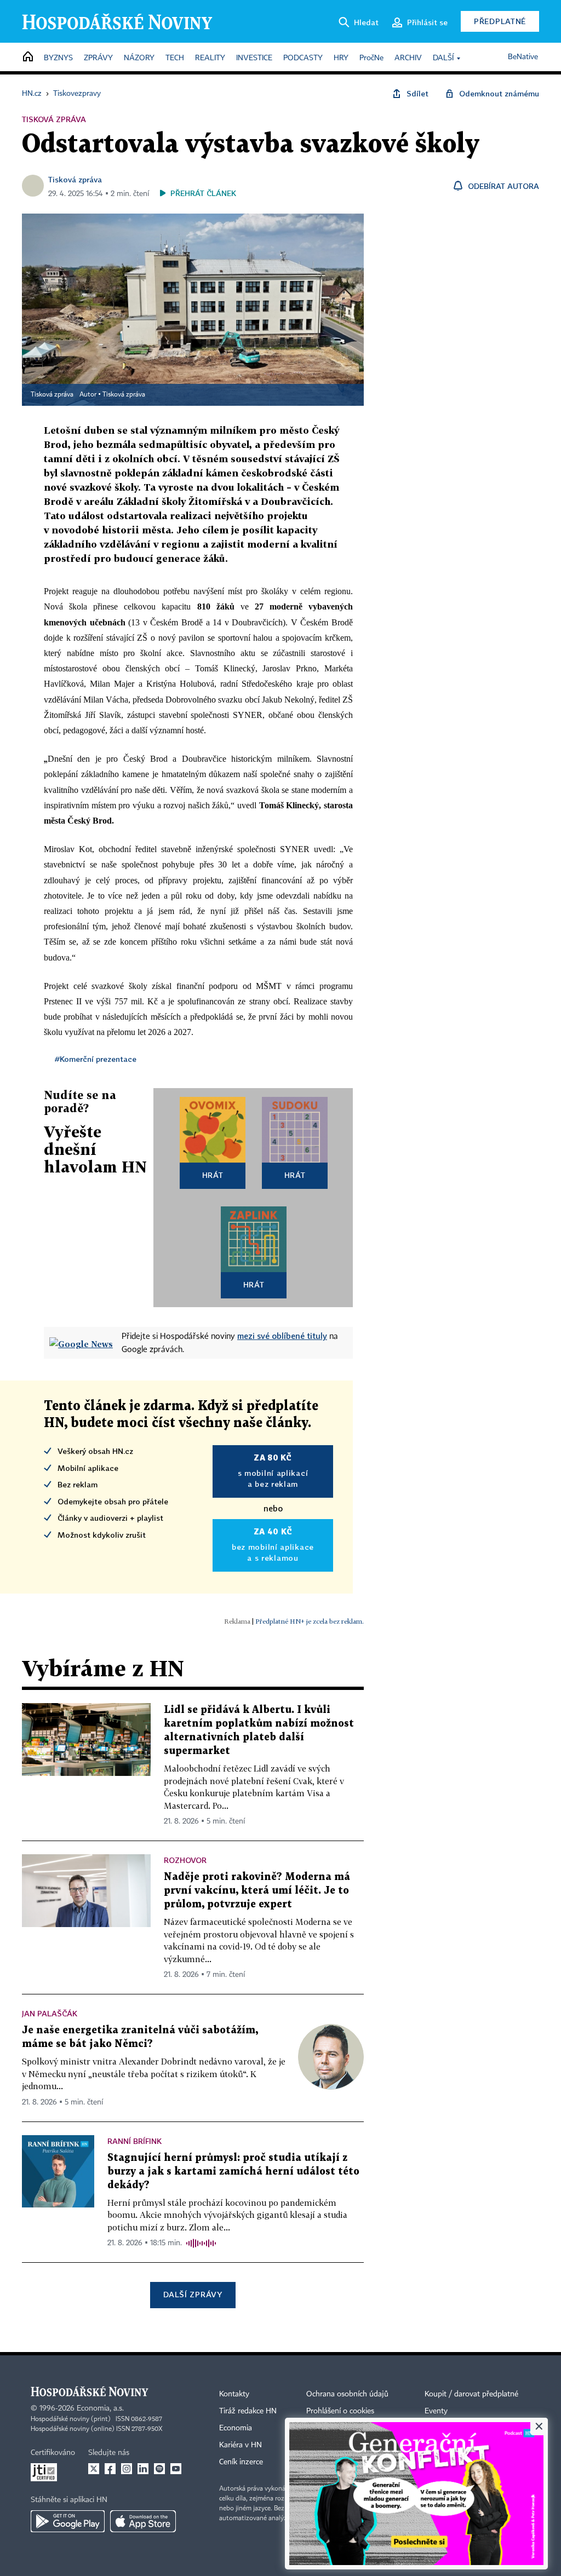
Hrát (213, 1175)
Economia (236, 2428)
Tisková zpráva (75, 179)
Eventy (436, 2411)
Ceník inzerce (241, 2462)
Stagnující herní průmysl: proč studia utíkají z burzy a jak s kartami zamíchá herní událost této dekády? (233, 2172)
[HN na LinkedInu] (143, 2469)
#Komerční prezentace (96, 1059)
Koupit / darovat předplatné (471, 2394)
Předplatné (500, 21)
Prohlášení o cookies (340, 2411)
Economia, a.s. (100, 2408)
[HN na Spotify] (159, 2469)
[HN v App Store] (143, 2521)
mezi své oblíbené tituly (282, 1336)
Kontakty (234, 2394)
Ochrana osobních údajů (347, 2394)
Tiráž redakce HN (248, 2411)
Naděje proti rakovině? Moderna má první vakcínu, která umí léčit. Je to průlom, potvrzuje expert (257, 1891)
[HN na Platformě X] (94, 2469)
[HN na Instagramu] (127, 2469)
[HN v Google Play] (68, 2521)
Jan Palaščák (50, 2013)
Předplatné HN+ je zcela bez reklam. (310, 1621)
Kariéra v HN (241, 2445)
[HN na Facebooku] (110, 2469)
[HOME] (28, 57)
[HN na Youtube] (176, 2469)
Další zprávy (193, 2294)
